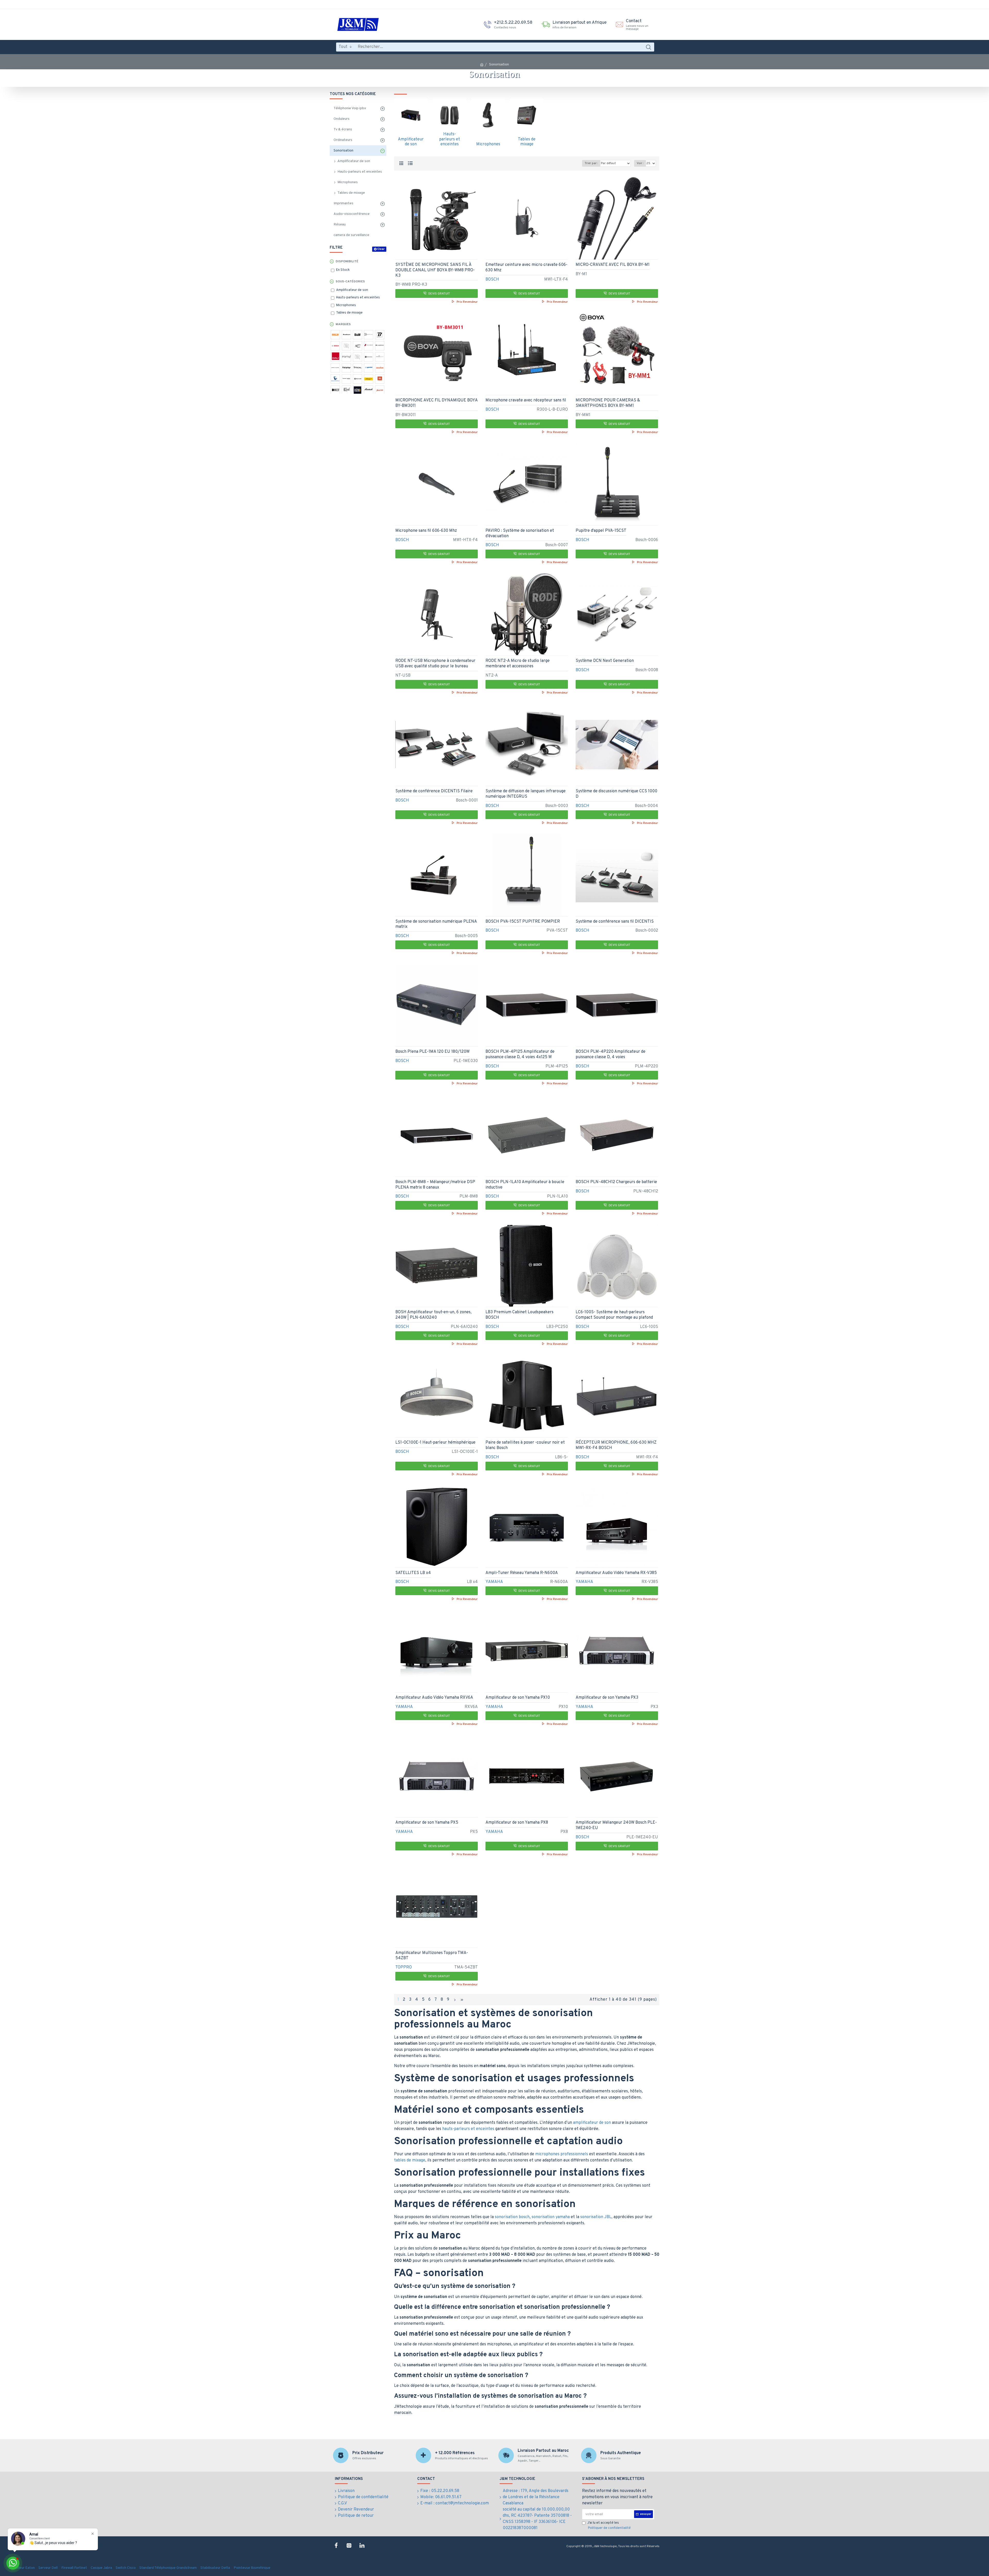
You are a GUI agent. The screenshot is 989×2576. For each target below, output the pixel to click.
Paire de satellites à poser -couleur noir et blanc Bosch (525, 1445)
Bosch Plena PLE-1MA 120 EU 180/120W (432, 1052)
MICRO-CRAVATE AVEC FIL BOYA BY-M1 (613, 265)
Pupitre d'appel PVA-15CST (601, 531)
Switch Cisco (126, 2568)
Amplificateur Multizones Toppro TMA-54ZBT (432, 1956)
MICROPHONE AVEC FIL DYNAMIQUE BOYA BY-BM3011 (436, 403)
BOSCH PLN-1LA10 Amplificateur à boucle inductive (525, 1185)
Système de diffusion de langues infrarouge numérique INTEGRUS (526, 794)
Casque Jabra (101, 2568)
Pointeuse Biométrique (252, 2568)
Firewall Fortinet (74, 2568)
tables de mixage (410, 2160)
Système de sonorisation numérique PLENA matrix (436, 924)
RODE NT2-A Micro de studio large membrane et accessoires (518, 664)
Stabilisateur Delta (215, 2568)
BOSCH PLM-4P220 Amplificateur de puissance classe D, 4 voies (611, 1054)
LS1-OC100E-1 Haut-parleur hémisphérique (435, 1443)
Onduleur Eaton (23, 2568)
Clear (381, 249)
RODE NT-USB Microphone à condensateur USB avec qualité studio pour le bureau (435, 664)
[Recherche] (648, 47)
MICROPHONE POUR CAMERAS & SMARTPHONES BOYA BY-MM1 (608, 403)
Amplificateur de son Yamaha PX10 (518, 1698)
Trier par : (591, 163)
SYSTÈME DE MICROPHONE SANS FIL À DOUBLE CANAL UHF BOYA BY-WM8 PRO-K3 (435, 270)
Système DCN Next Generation (605, 661)
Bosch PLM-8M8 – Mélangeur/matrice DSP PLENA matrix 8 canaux (435, 1185)
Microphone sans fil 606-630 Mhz (426, 531)
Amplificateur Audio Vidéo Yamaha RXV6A (434, 1698)
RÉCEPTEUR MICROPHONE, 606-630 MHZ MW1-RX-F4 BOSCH (616, 1445)
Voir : (640, 163)
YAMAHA (494, 1582)
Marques (343, 324)
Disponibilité (347, 262)
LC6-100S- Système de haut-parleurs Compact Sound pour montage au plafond (614, 1315)
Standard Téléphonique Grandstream (168, 2568)
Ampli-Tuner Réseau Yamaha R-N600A (522, 1573)
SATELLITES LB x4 (413, 1573)
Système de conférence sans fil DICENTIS (615, 922)
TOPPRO (404, 1967)
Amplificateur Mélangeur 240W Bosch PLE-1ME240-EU (616, 1825)
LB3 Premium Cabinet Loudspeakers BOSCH (519, 1315)
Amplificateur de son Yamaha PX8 (517, 1823)
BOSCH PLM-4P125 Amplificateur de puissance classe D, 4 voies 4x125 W (520, 1054)
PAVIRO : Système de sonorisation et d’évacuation (520, 533)
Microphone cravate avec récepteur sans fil (526, 400)
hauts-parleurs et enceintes (468, 2129)
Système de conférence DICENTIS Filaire (434, 791)
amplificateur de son (592, 2123)
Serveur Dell (48, 2568)
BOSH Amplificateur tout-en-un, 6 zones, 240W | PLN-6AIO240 (433, 1315)
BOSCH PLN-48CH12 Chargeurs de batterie (616, 1182)
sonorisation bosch (512, 2217)
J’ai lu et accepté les (609, 2526)
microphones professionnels (562, 2154)
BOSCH (492, 280)
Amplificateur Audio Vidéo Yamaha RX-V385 (616, 1573)
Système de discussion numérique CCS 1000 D (616, 794)
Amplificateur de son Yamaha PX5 (427, 1823)
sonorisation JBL (596, 2217)
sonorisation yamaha (551, 2217)
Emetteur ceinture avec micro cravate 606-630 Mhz (526, 268)
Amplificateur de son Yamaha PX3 (607, 1698)
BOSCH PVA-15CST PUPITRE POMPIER (523, 922)
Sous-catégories (350, 282)
